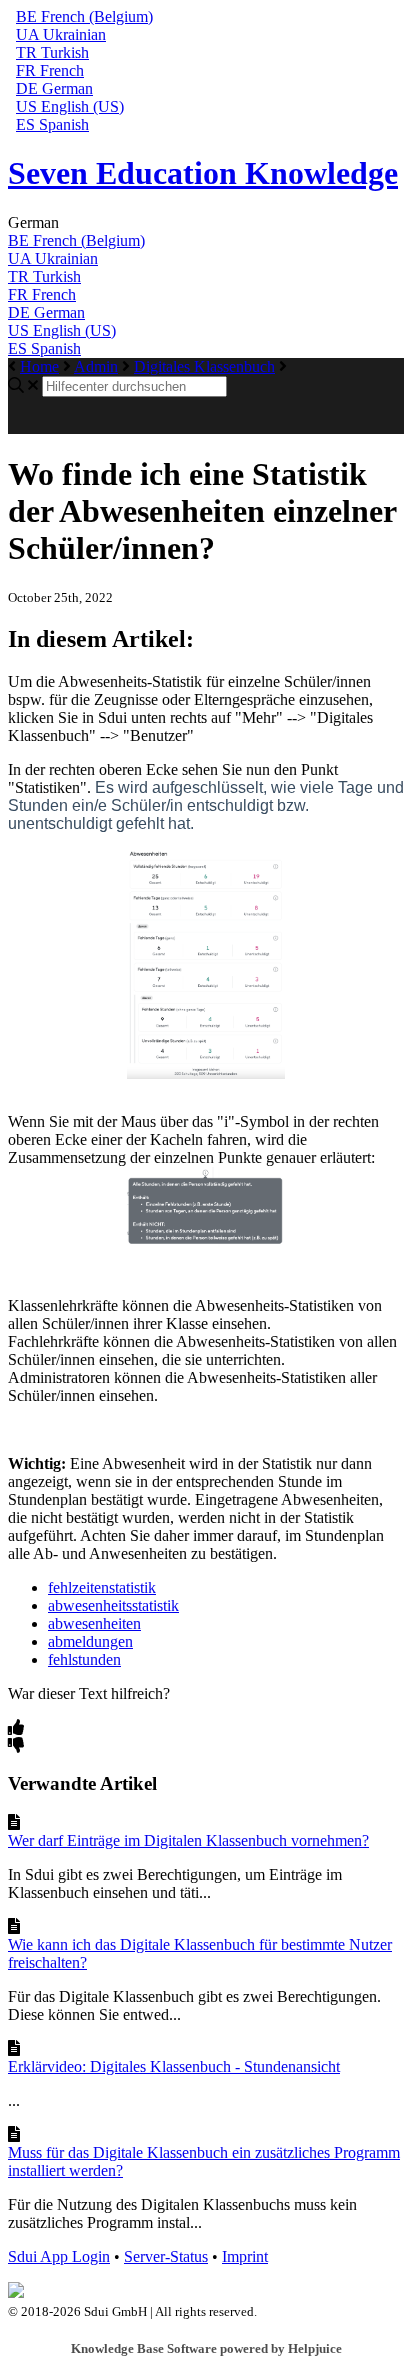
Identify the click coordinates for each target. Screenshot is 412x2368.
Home (39, 366)
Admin (96, 366)
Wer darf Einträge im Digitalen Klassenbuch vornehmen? (188, 1840)
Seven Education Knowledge (203, 173)
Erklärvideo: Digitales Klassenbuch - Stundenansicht (174, 2066)
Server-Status (166, 2256)
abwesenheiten (94, 1623)
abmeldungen (90, 1641)
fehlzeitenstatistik (102, 1587)
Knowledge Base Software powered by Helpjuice (206, 2348)
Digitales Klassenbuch (204, 366)
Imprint (245, 2256)
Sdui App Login (59, 2256)
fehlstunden (84, 1659)
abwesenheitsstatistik (113, 1605)
